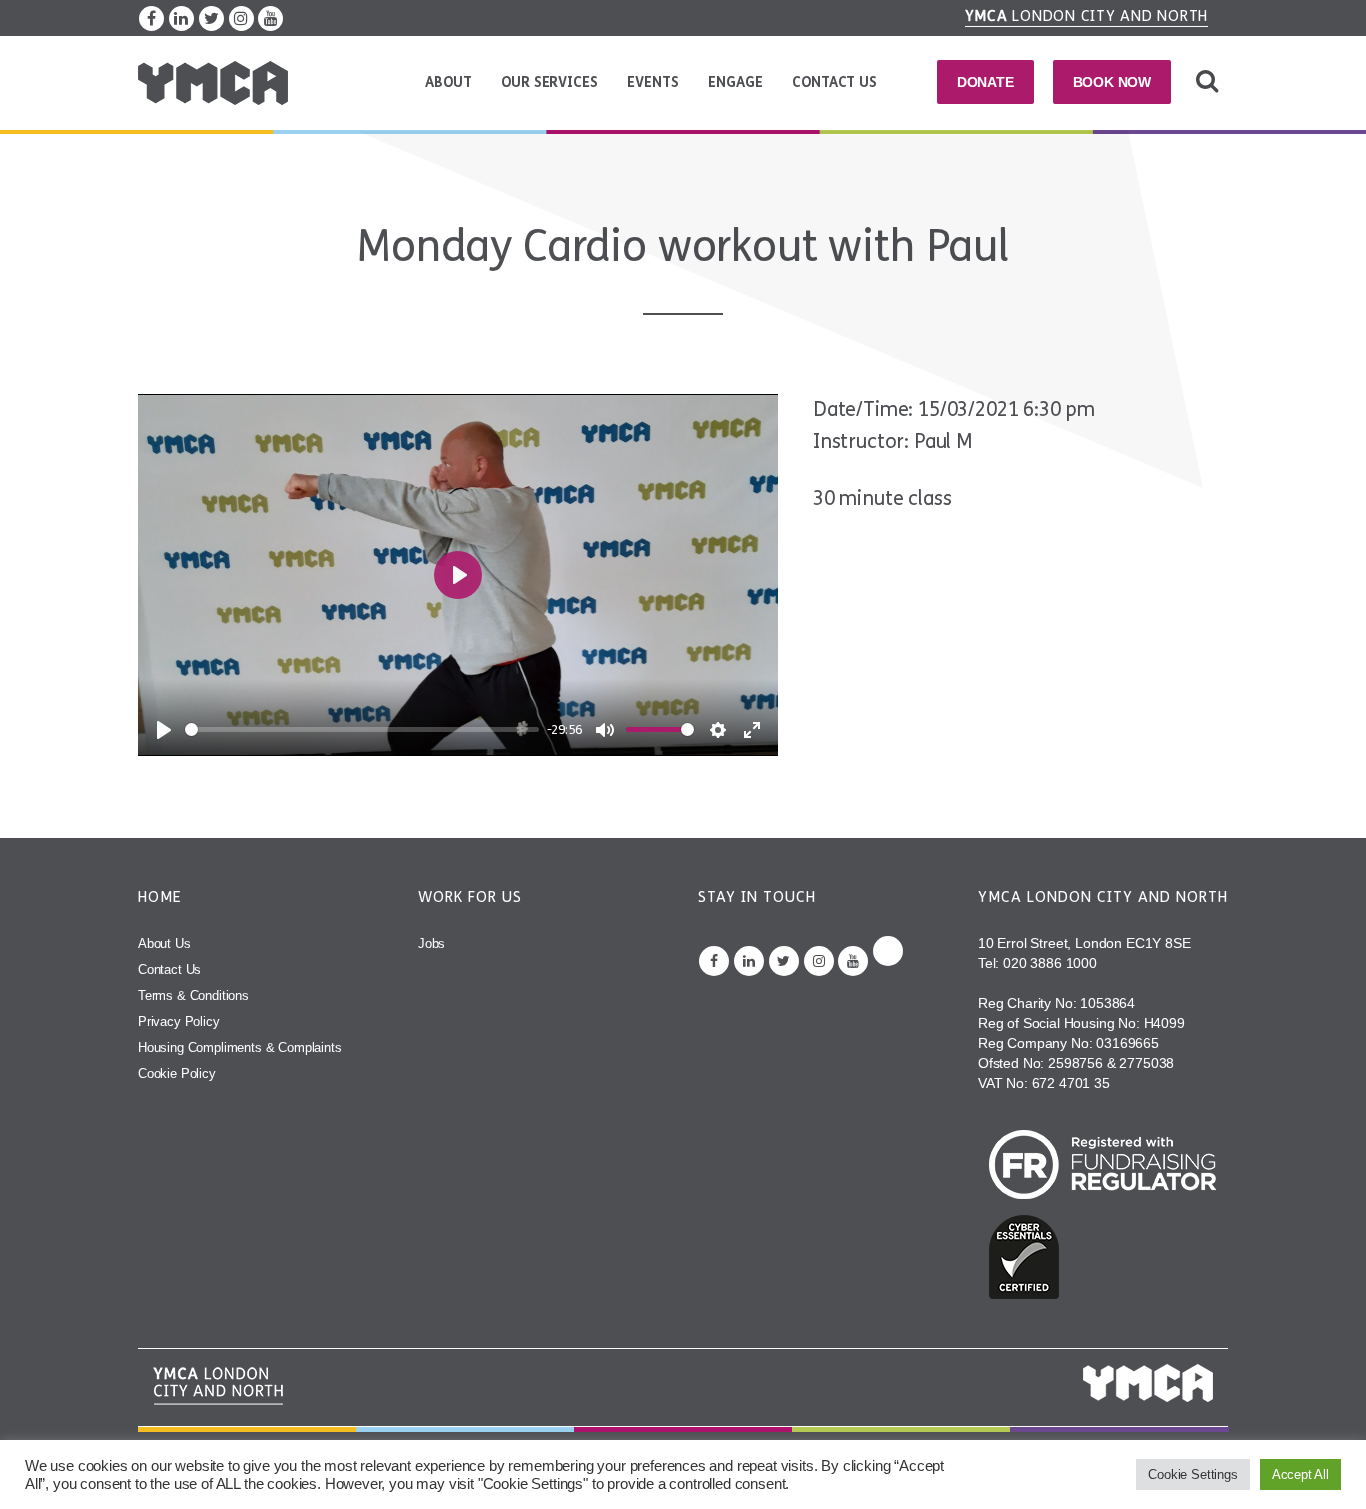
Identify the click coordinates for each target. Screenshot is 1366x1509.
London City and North (1087, 16)
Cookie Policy (177, 1073)
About (448, 82)
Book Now (1112, 82)
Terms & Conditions (193, 995)
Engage (735, 82)
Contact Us (834, 82)
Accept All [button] (1300, 1474)
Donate (985, 82)
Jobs (431, 943)
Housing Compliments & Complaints (240, 1047)
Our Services (549, 82)
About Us (164, 943)
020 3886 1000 (1050, 963)
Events (652, 82)
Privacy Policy (179, 1021)
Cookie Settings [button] (1192, 1474)
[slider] (362, 729)
